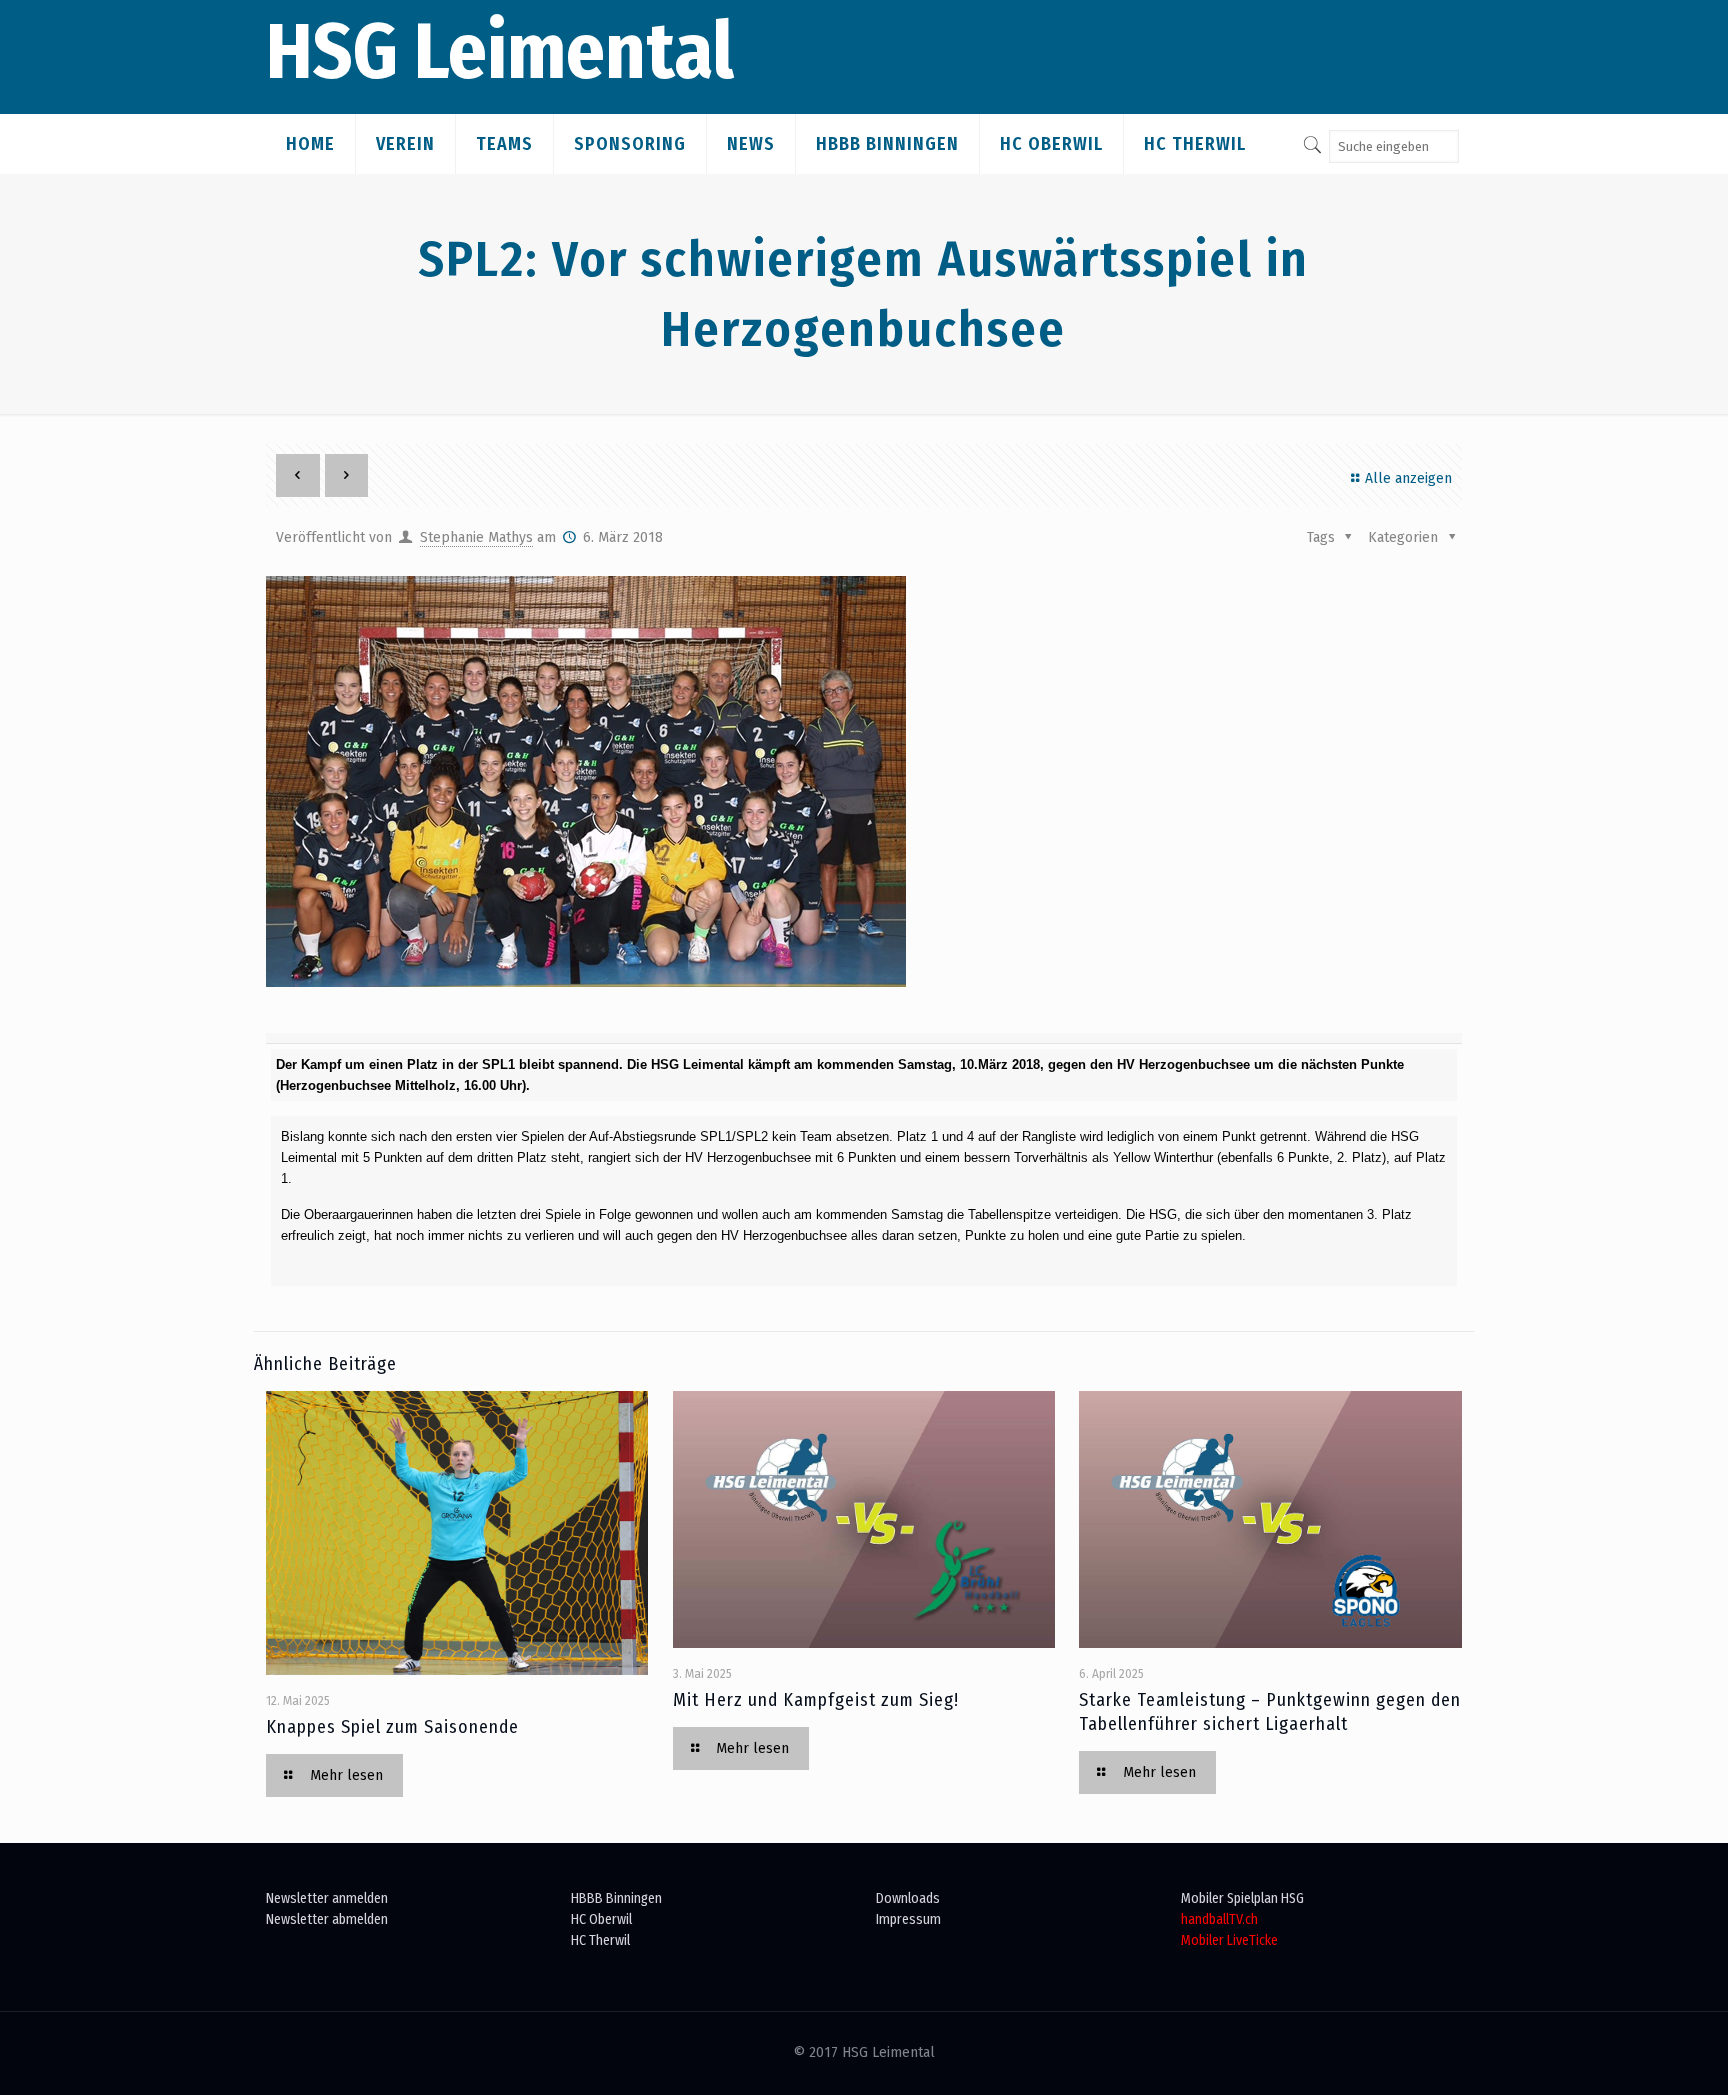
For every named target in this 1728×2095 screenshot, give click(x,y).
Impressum (908, 1919)
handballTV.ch (1219, 1919)
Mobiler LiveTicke (1229, 1940)
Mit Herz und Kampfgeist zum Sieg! (816, 1700)
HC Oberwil (601, 1919)
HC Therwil (600, 1940)
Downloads (908, 1898)
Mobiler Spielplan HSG (1242, 1898)
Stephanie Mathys (476, 537)
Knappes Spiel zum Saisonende (392, 1727)
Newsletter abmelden (327, 1919)
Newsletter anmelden (327, 1898)
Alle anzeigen (1408, 478)
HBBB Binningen (616, 1898)
